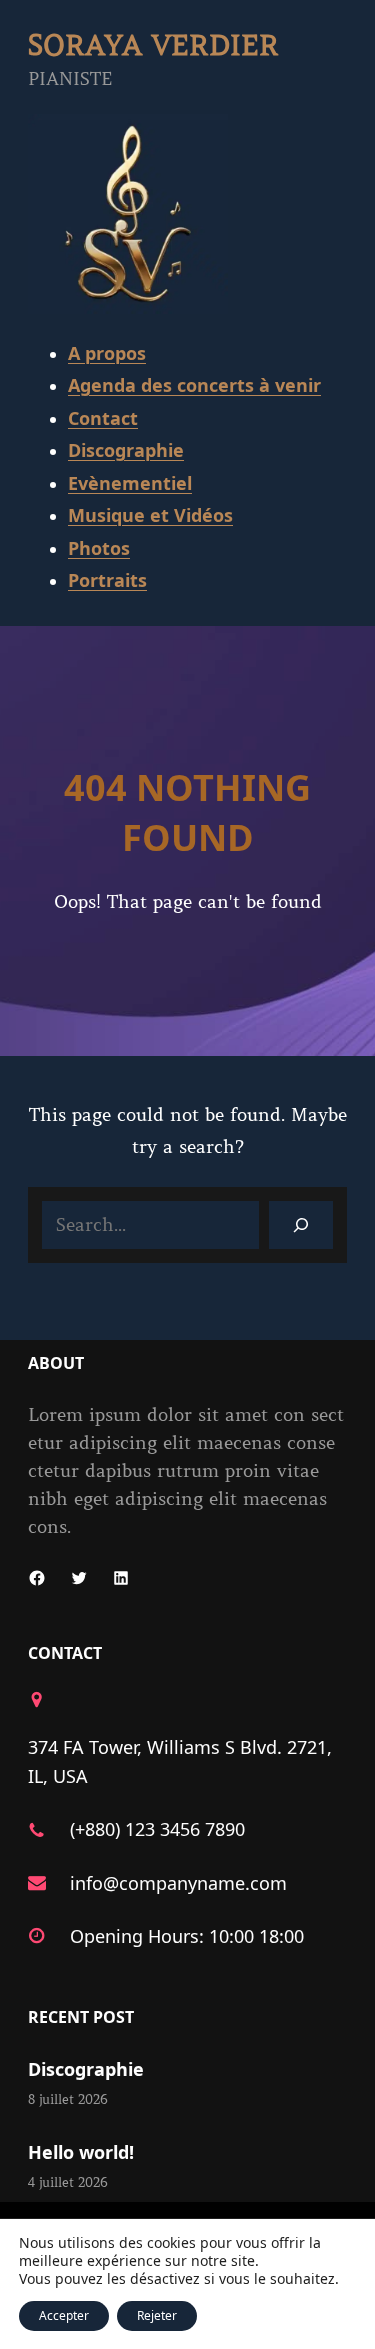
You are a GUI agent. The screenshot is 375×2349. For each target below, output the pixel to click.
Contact (103, 418)
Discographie (126, 450)
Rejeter (157, 2315)
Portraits (107, 580)
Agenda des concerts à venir (194, 385)
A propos (107, 353)
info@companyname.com (178, 1883)
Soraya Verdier (153, 45)
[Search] (301, 1225)
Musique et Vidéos (150, 515)
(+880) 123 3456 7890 (157, 1829)
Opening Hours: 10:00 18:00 (187, 1936)
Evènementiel (130, 483)
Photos (99, 548)
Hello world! (81, 2152)
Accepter (64, 2315)
